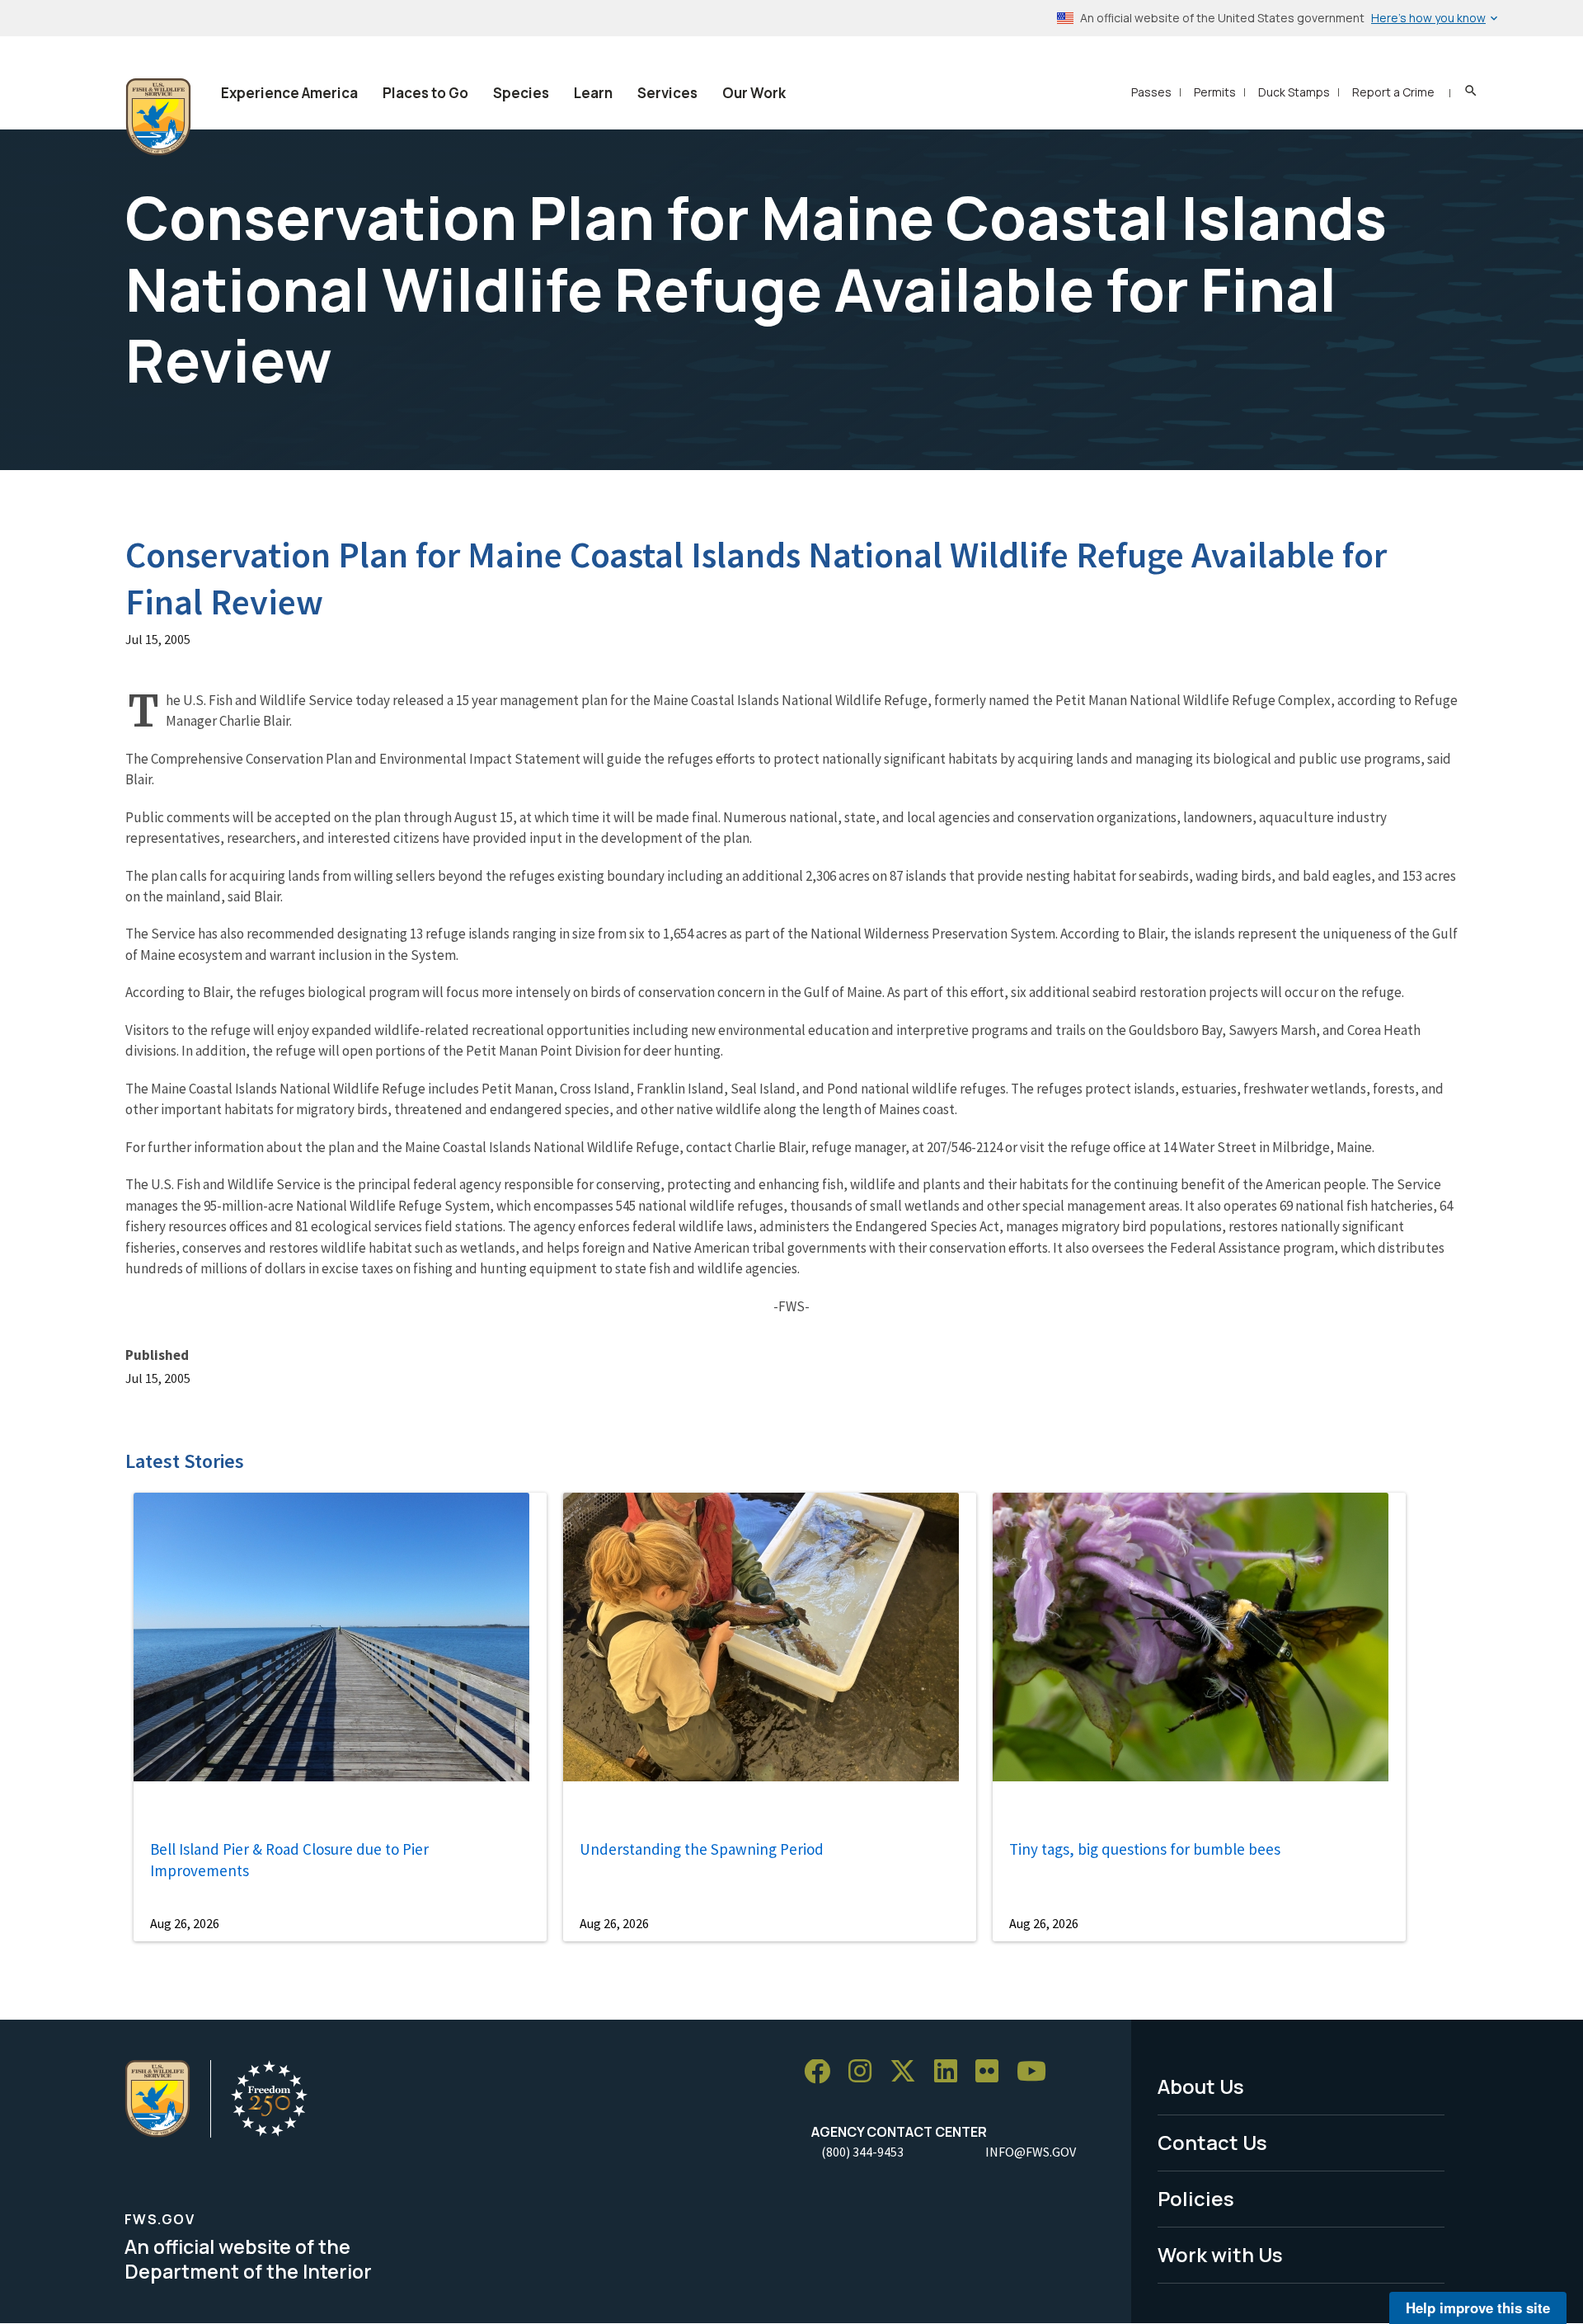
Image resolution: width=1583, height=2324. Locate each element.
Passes (1151, 92)
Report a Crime (1393, 92)
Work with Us (1220, 2254)
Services (667, 93)
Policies (1196, 2198)
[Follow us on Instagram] (866, 2072)
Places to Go (425, 93)
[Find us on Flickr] (993, 2072)
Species (521, 93)
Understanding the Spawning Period (702, 1849)
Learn (593, 93)
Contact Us (1212, 2142)
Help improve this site (1478, 2308)
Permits (1215, 92)
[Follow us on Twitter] (909, 2072)
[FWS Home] (158, 117)
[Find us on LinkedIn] (951, 2072)
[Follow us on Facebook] (823, 2072)
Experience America (289, 93)
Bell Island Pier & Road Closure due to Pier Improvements (289, 1860)
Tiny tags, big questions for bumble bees (1145, 1849)
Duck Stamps (1294, 92)
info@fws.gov (1031, 2152)
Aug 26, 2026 (185, 1923)
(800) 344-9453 (862, 2152)
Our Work (754, 93)
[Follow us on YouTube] (1037, 2072)
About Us (1201, 2086)
